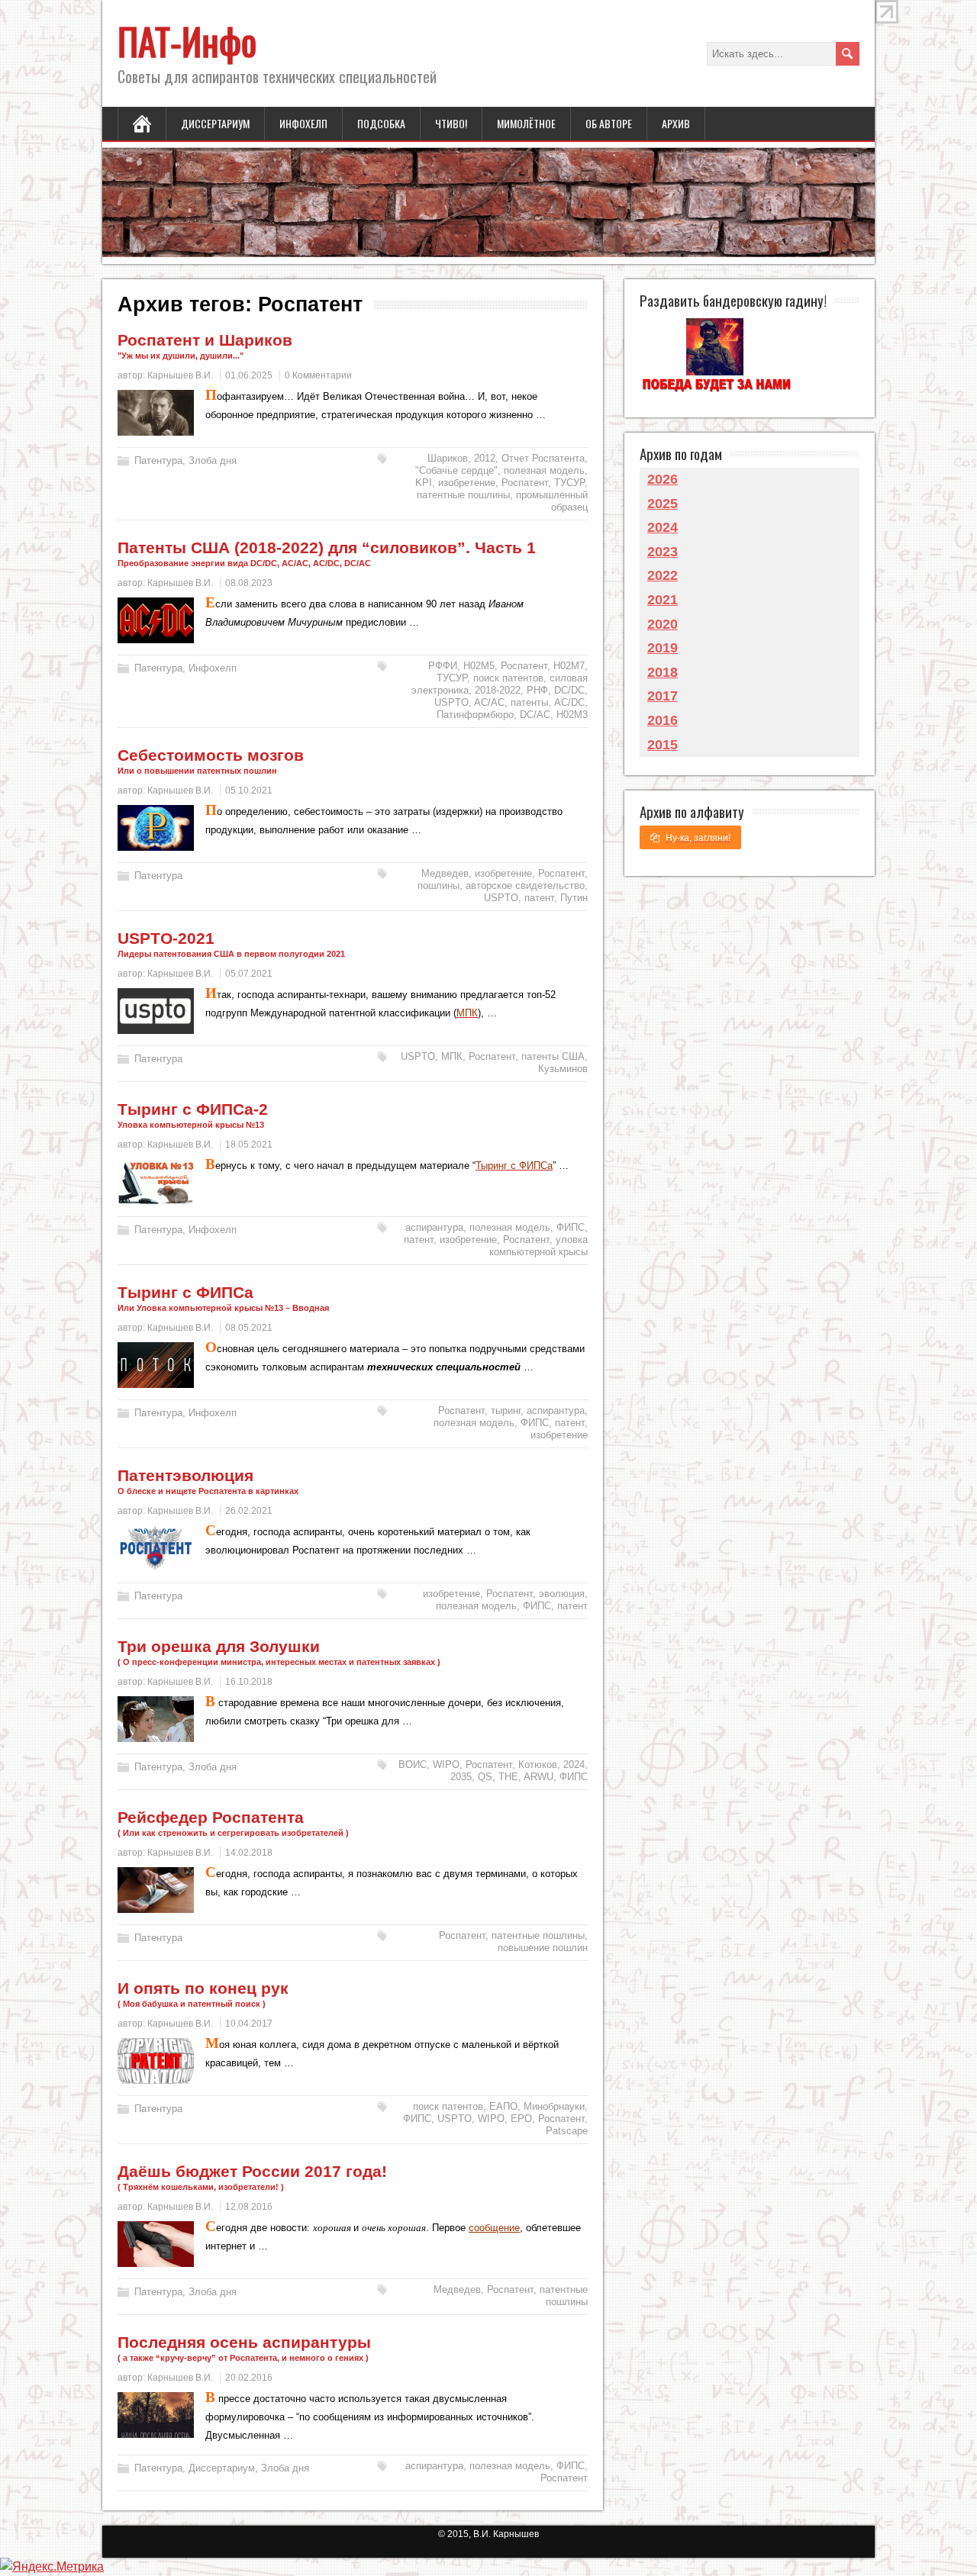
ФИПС (571, 1227)
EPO (521, 2119)
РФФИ (443, 666)
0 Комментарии (318, 375)
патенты (529, 702)
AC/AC (489, 702)
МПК (452, 1056)
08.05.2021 (249, 1328)
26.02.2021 (249, 1511)
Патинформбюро (475, 715)
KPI (424, 483)
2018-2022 (498, 690)
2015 (663, 745)
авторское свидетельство (525, 885)
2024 (574, 1765)
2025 (663, 504)
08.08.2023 (249, 583)
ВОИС (413, 1765)
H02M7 (569, 666)
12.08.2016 (249, 2207)
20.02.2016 (249, 2378)
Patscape (567, 2131)
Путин (574, 898)
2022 (663, 575)
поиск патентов (508, 678)
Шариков (448, 458)
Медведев (445, 873)
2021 (663, 600)
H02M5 (479, 666)
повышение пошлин (543, 1948)
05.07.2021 (249, 974)
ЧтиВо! (451, 123)
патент (539, 898)
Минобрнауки (554, 2106)
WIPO (446, 1765)
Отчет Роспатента (543, 458)
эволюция (562, 1594)
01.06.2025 (249, 375)
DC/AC (535, 715)
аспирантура (434, 1227)
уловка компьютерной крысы (538, 1246)
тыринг (506, 1410)
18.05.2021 (249, 1145)
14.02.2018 (249, 1853)
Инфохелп (303, 123)
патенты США (553, 1056)
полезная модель (544, 470)
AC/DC (569, 702)
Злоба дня (213, 460)
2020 (663, 624)
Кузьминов (563, 1069)
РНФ (537, 690)
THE (508, 1777)
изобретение (467, 483)
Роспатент (525, 483)
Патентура (158, 460)
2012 (485, 458)
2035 (461, 1777)
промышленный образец (552, 501)
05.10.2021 (249, 791)
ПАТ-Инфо (187, 41)
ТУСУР (569, 483)
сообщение (494, 2228)
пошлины (439, 885)
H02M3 (572, 715)
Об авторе (609, 123)
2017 (663, 696)
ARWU (538, 1777)
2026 (663, 479)
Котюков (538, 1765)
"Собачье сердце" (456, 470)
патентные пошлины (463, 495)
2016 (663, 720)
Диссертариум (215, 123)
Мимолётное (526, 123)
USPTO (451, 702)
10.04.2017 (249, 2024)
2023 (663, 552)
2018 (663, 672)
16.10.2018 (249, 1682)
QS (485, 1777)
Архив (676, 123)
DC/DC (569, 690)
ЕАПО (503, 2106)
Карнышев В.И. (180, 375)
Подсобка (381, 123)
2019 (663, 648)
